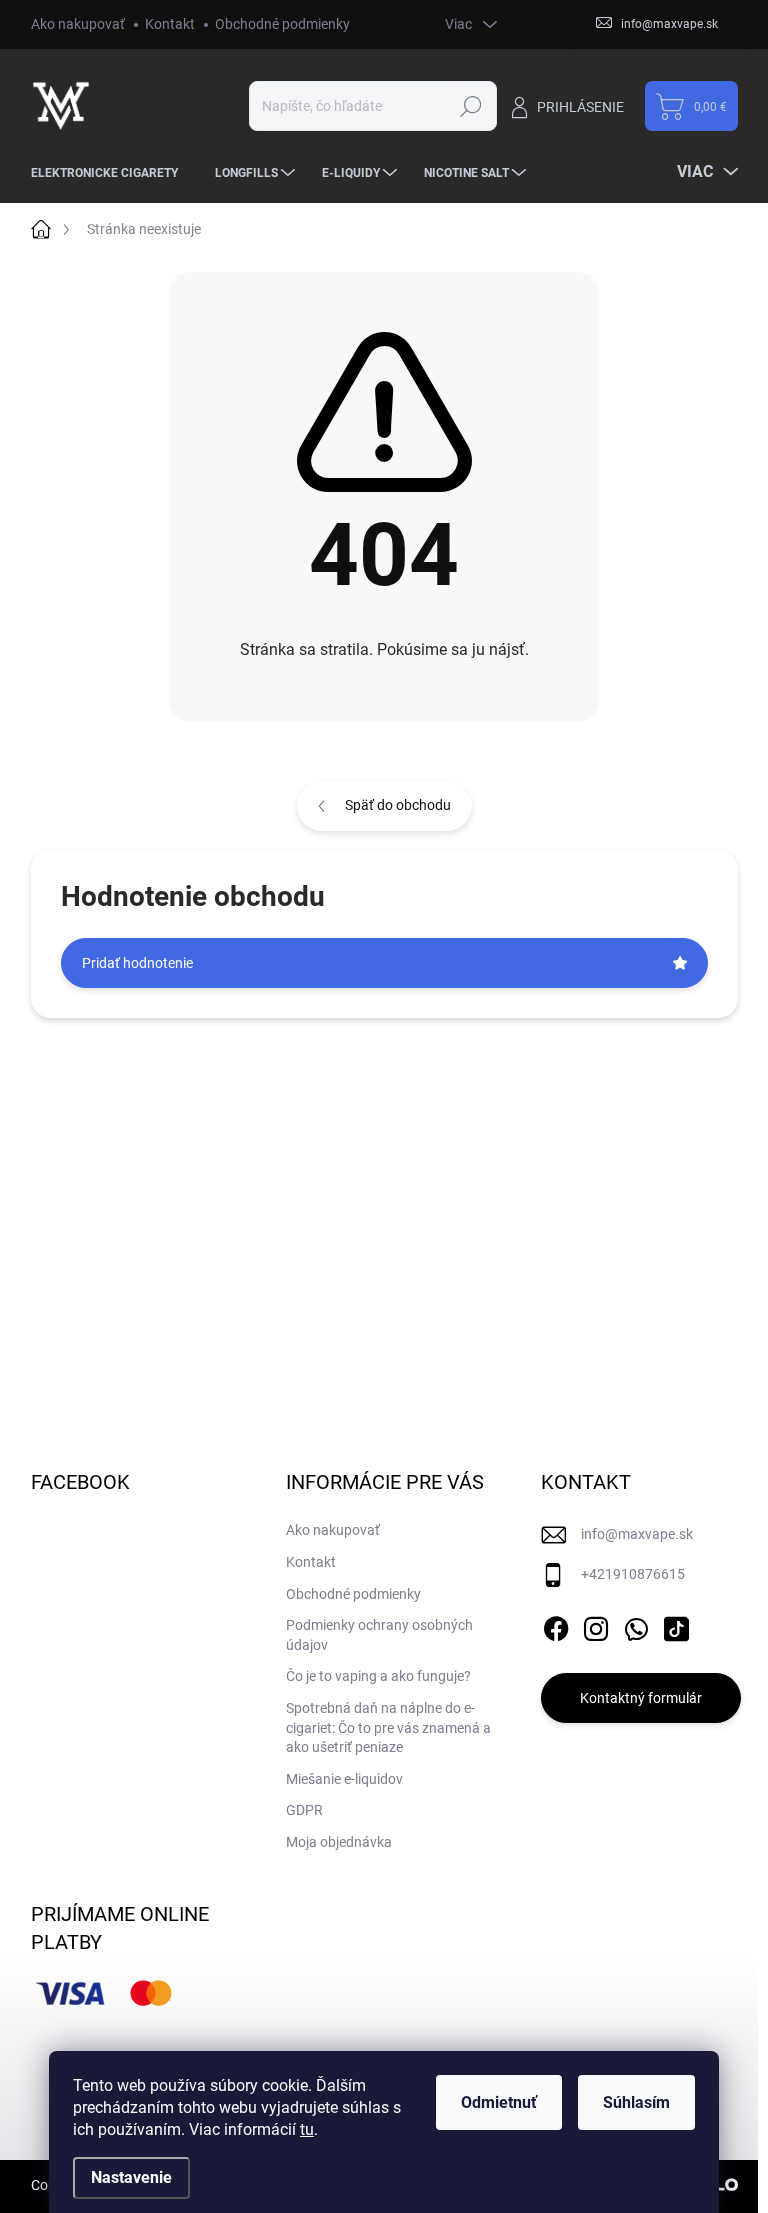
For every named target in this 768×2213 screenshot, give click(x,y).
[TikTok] (676, 1625)
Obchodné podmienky (282, 24)
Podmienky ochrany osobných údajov (379, 1635)
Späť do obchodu (398, 805)
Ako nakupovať (78, 24)
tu (307, 2129)
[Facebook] (556, 1625)
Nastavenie (131, 2177)
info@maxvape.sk (637, 1534)
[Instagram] (596, 1625)
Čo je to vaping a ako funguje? (378, 1676)
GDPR (304, 1810)
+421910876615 (633, 1574)
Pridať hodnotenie (137, 963)
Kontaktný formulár (641, 1698)
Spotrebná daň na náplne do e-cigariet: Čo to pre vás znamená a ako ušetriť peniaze (388, 1727)
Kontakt (170, 24)
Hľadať (471, 106)
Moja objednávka (339, 1842)
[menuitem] (112, 173)
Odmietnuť (499, 2102)
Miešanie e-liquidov (344, 1779)
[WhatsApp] (636, 1625)
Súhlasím (636, 2102)
